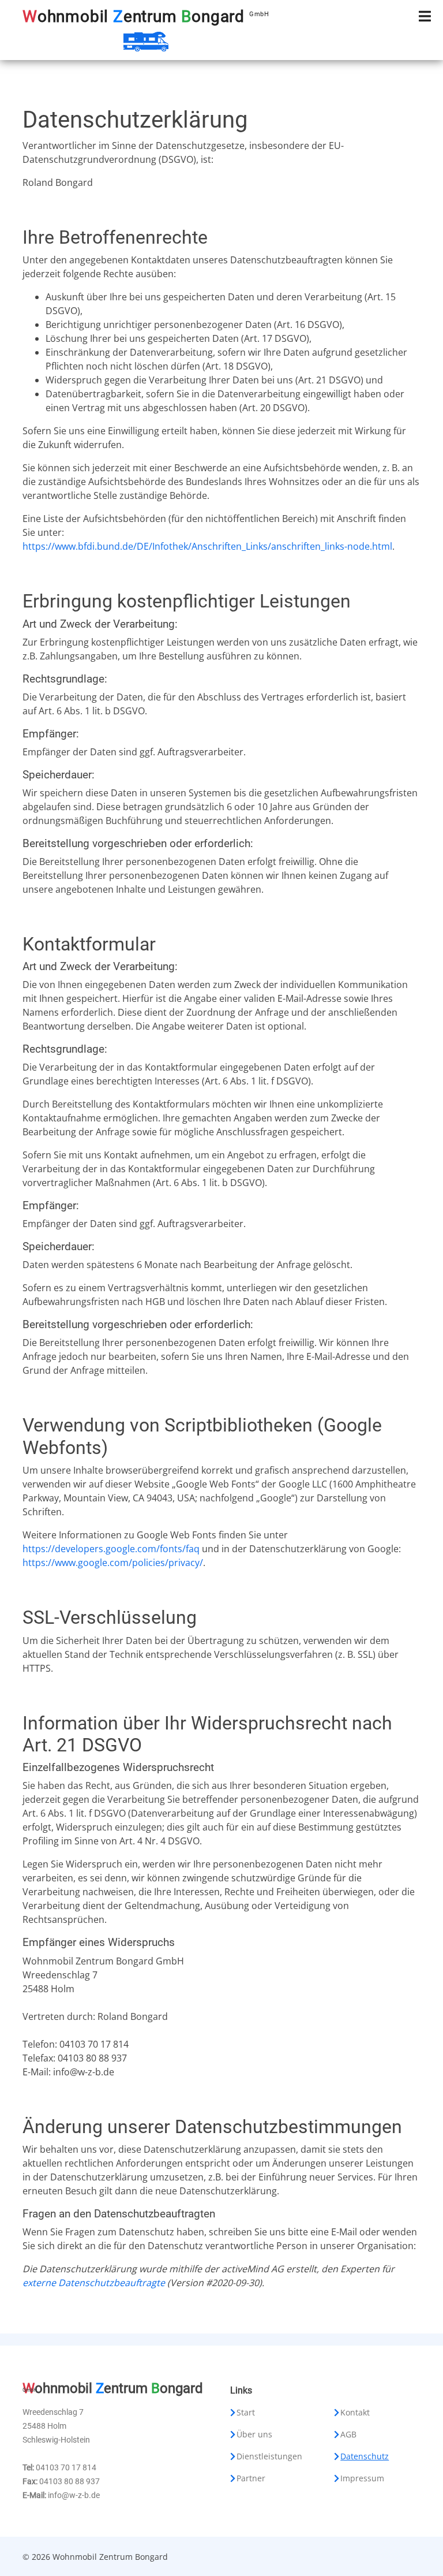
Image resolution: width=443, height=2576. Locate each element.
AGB (348, 2435)
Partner (251, 2478)
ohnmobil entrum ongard (146, 16)
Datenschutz (365, 2456)
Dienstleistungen (269, 2456)
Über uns (254, 2435)
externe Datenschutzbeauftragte (94, 2283)
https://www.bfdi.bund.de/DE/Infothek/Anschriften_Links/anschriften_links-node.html (207, 546)
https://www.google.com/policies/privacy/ (113, 1563)
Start (246, 2413)
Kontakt (355, 2413)
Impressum (362, 2478)
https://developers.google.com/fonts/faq (111, 1549)
